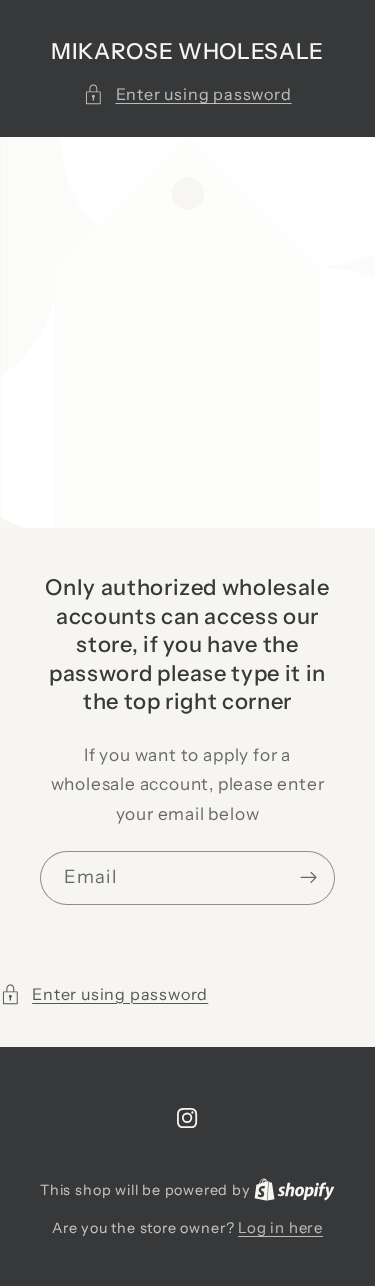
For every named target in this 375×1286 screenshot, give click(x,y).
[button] (187, 94)
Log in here (280, 1227)
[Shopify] (294, 1189)
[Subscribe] (308, 878)
